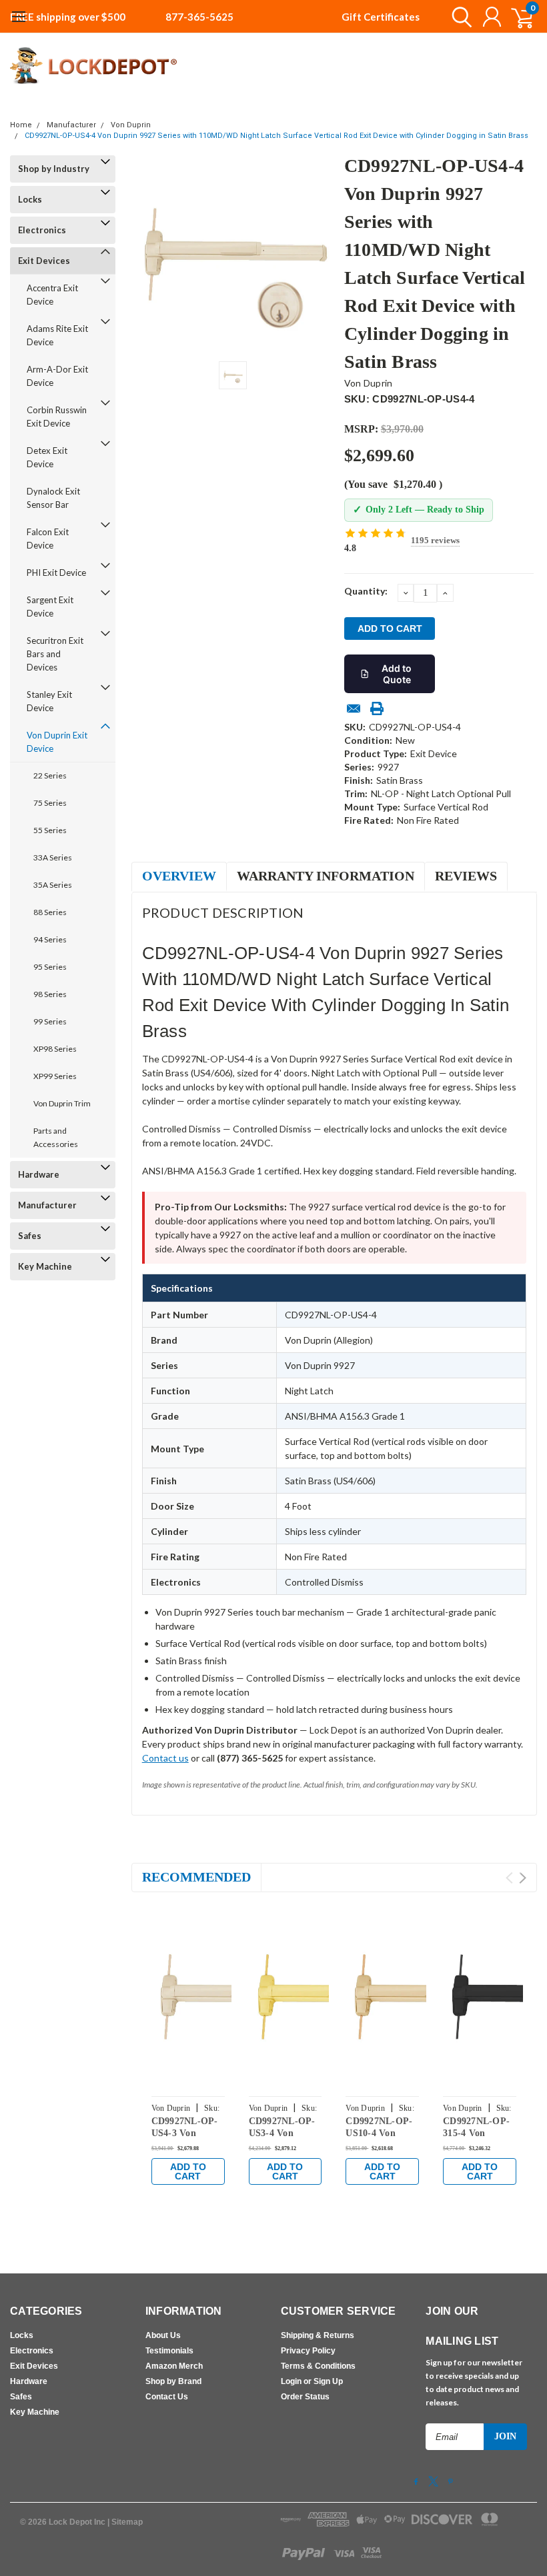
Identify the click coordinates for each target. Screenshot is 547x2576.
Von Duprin (131, 125)
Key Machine (45, 1266)
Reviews (466, 876)
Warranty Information (326, 876)
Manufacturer (71, 125)
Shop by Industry (54, 169)
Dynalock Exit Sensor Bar (53, 498)
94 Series (50, 939)
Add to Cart (188, 2171)
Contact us (165, 1758)
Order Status (305, 2397)
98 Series (50, 994)
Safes (30, 1236)
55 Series (50, 830)
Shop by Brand (173, 2381)
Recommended (196, 1877)
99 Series (50, 1021)
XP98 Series (55, 1049)
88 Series (50, 912)
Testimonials (169, 2351)
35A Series (53, 885)
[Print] (377, 708)
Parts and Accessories (56, 1137)
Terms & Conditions (318, 2366)
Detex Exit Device (47, 457)
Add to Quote (397, 674)
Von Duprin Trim (62, 1103)
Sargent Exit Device (50, 607)
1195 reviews (435, 540)
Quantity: (366, 591)
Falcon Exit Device (48, 539)
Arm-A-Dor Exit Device (57, 376)
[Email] (354, 708)
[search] (459, 17)
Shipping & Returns (318, 2335)
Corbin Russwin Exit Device (57, 417)
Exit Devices (44, 261)
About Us (163, 2335)
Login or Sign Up (312, 2381)
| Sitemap (125, 2522)
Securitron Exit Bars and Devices (55, 654)
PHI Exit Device (56, 573)
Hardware (39, 1174)
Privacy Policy (308, 2351)
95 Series (50, 967)
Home (21, 125)
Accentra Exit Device (52, 295)
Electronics (42, 230)
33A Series (53, 857)
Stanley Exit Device (49, 701)
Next (523, 1878)
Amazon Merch (174, 2366)
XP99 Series (55, 1076)
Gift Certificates (381, 17)
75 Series (50, 803)
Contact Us (167, 2397)
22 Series (50, 775)
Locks (30, 199)
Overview (179, 876)
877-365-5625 (199, 17)
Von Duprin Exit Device (57, 742)
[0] (517, 17)
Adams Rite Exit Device (57, 335)
